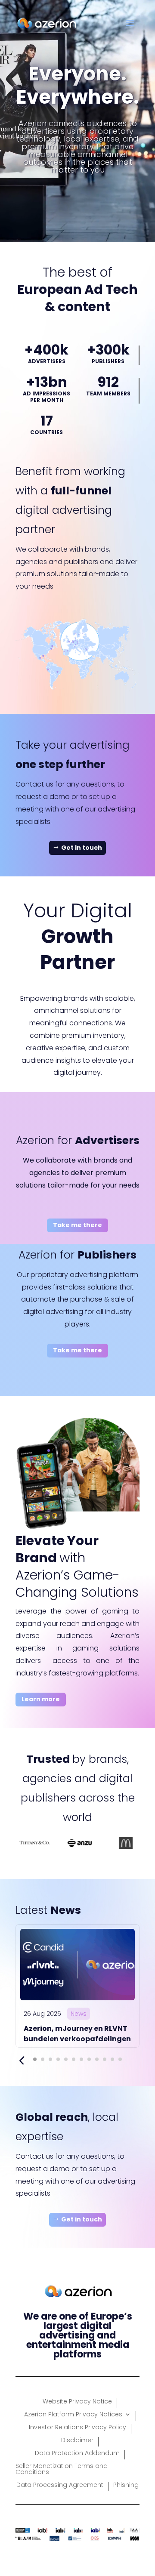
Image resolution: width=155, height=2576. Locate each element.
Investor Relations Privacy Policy (77, 2428)
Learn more (41, 1699)
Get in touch (82, 848)
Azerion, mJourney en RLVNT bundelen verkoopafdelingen (77, 2034)
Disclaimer (77, 2441)
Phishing (126, 2485)
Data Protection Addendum (77, 2454)
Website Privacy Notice (77, 2402)
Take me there (77, 1225)
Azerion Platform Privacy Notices (73, 2415)
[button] (35, 2059)
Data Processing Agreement (60, 2485)
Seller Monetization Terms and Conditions (62, 2470)
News (79, 2014)
